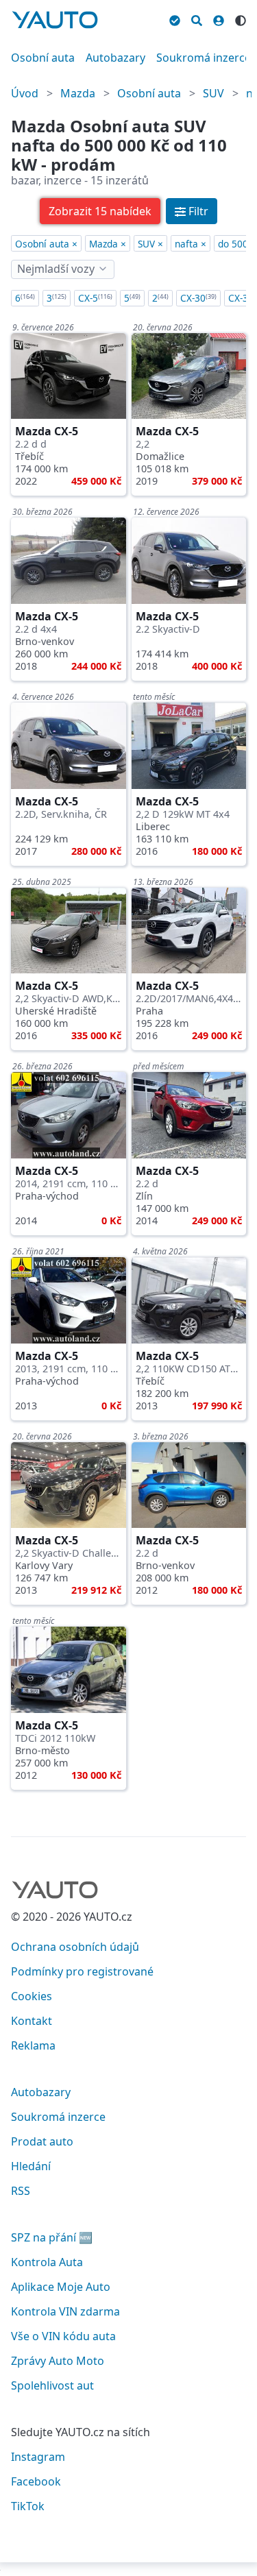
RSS (21, 2191)
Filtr (198, 211)
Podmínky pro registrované (82, 1971)
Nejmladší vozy (56, 269)
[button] (100, 211)
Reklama (33, 2045)
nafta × (191, 244)
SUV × (150, 244)
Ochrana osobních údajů (75, 1947)
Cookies (32, 1996)
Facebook (36, 2481)
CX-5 (95, 298)
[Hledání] (197, 19)
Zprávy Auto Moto (58, 2361)
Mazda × (108, 244)
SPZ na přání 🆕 (52, 2237)
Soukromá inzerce (204, 58)
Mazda (78, 93)
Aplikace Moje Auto (61, 2287)
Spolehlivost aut (52, 2385)
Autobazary (115, 58)
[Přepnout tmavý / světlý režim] (241, 19)
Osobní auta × (46, 244)
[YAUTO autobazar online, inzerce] (55, 20)
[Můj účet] (219, 19)
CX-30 (198, 298)
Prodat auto (42, 2141)
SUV (213, 93)
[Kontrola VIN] (175, 19)
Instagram (38, 2457)
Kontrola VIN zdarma (65, 2311)
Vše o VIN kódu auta (63, 2336)
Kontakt (32, 2021)
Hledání (31, 2166)
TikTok (28, 2506)
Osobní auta (43, 58)
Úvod (25, 93)
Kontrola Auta (47, 2262)
